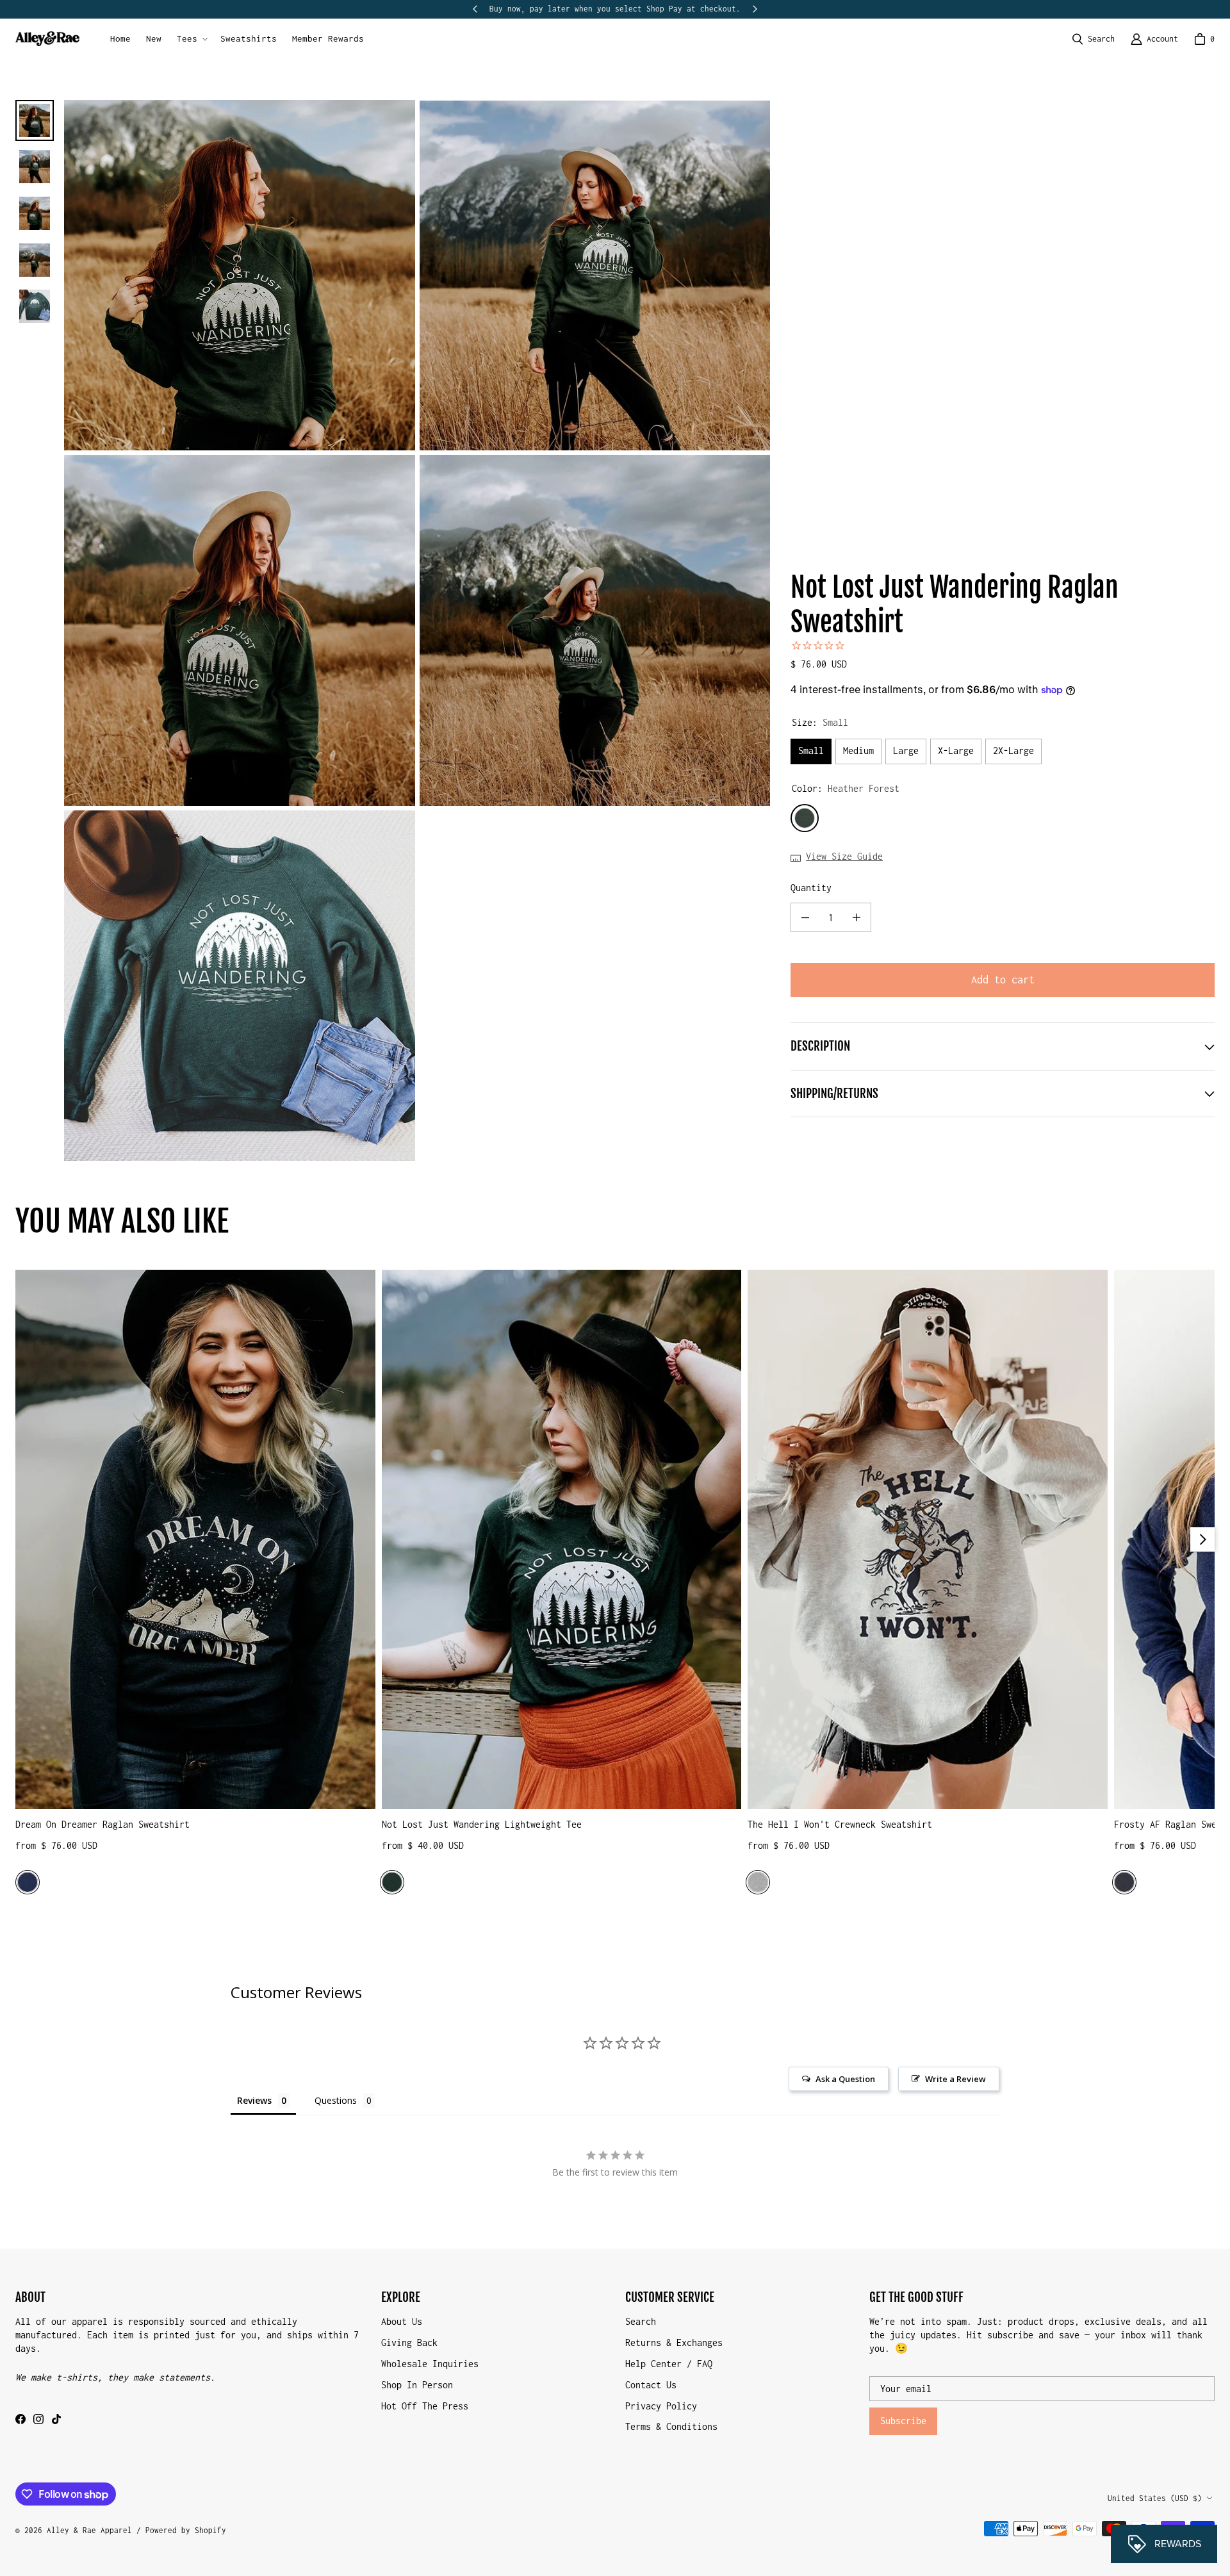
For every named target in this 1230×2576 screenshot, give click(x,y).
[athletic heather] (758, 1882)
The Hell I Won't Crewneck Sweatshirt (840, 1824)
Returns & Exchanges (674, 2342)
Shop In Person (417, 2385)
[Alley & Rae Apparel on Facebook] (20, 2419)
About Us (402, 2321)
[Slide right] (755, 9)
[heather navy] (1124, 1882)
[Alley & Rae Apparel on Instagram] (38, 2419)
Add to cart (1003, 980)
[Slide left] (475, 9)
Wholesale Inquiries (430, 2364)
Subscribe (903, 2421)
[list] (417, 630)
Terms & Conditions (671, 2426)
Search (641, 2321)
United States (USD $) (1155, 2498)
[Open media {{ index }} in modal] (240, 275)
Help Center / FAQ (669, 2364)
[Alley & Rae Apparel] (47, 39)
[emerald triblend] (392, 1882)
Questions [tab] (336, 2100)
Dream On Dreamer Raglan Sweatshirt (102, 1824)
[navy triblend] (28, 1882)
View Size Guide (844, 856)
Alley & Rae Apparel (89, 2530)
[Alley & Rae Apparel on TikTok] (56, 2419)
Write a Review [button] (955, 2079)
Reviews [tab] (254, 2100)
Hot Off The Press (425, 2406)
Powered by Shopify (186, 2530)
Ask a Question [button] (845, 2079)
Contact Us (651, 2385)
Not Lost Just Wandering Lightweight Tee (482, 1824)
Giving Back (409, 2342)
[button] (191, 39)
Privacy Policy (661, 2406)
